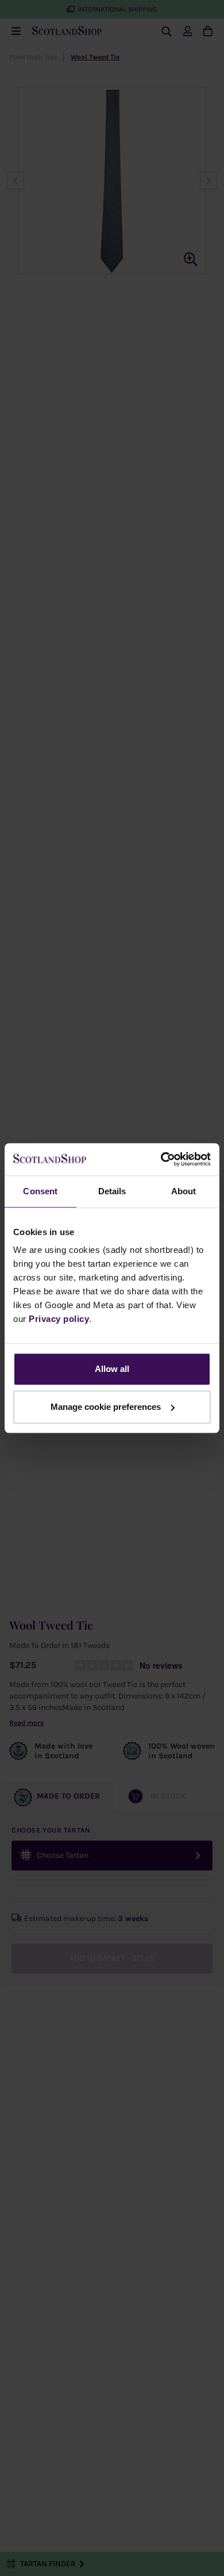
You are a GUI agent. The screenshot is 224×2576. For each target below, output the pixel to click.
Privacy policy (59, 1319)
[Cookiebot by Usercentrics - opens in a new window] (161, 1159)
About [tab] (184, 1191)
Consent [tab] (40, 1191)
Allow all (112, 1369)
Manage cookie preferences (106, 1407)
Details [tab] (112, 1191)
